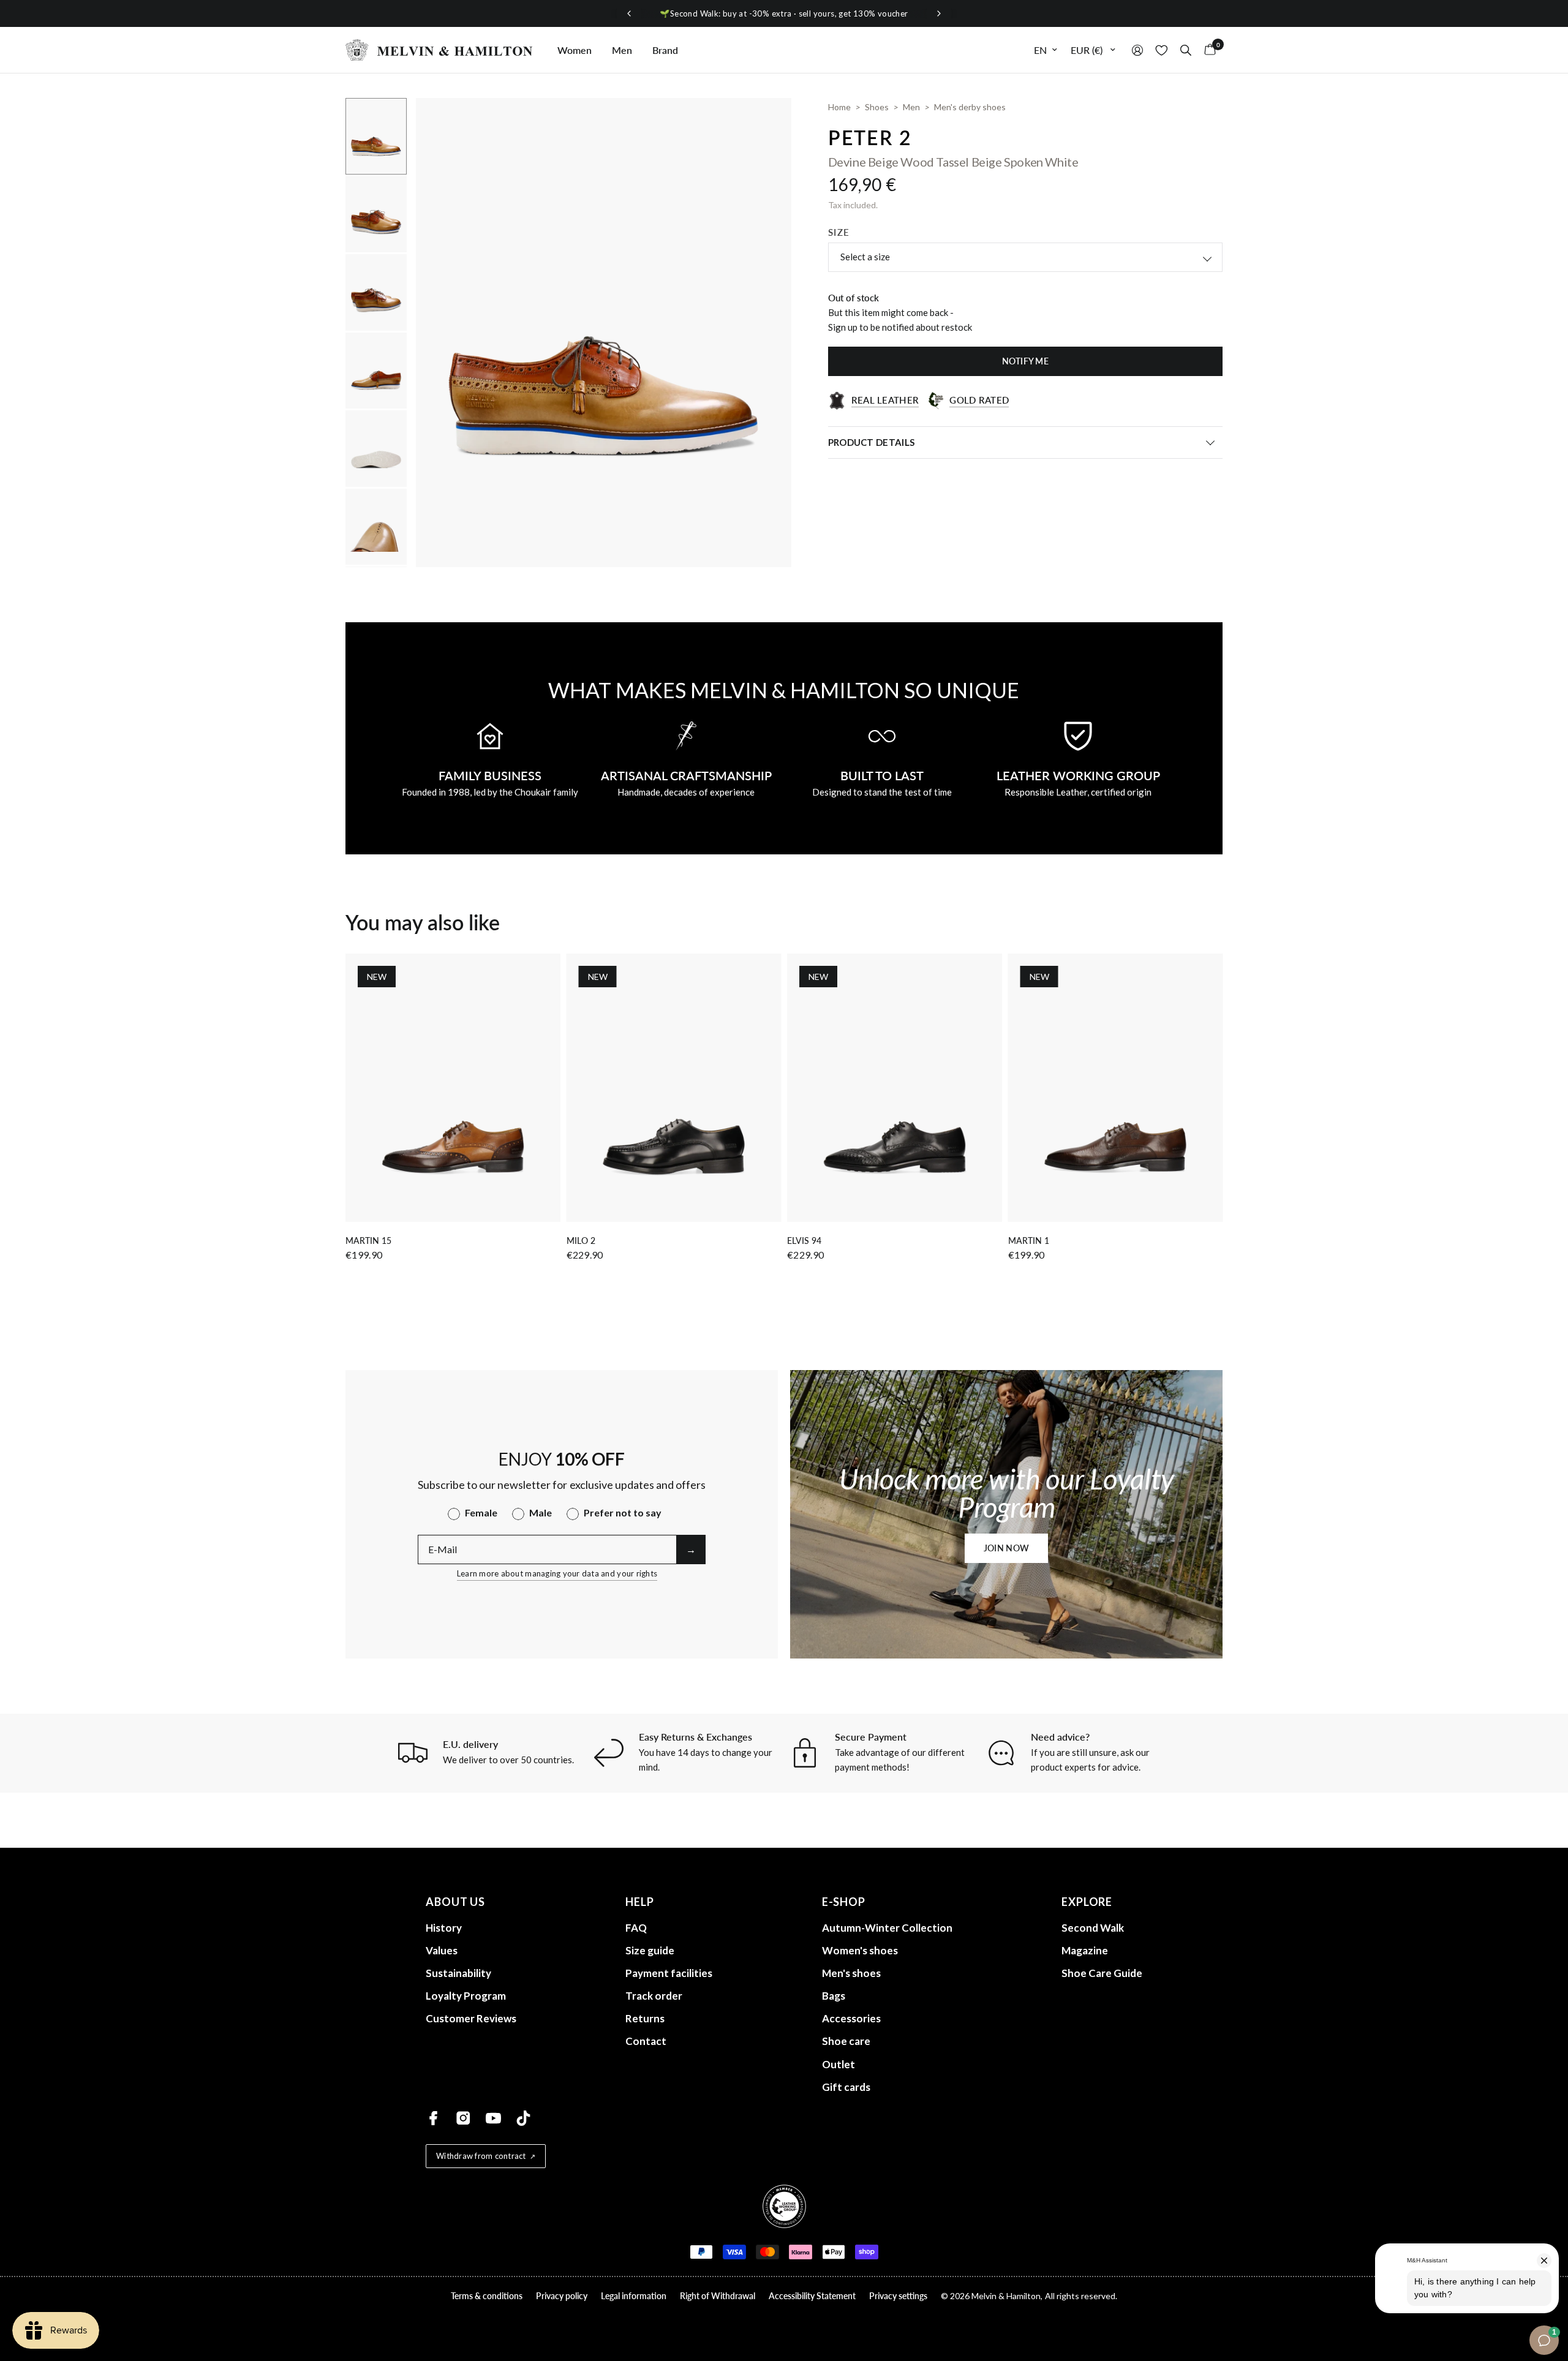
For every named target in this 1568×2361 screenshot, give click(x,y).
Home (839, 107)
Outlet (839, 2064)
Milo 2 (581, 1241)
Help (640, 1902)
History (444, 1928)
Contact (646, 2041)
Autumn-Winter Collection (887, 1928)
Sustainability (458, 1973)
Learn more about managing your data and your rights (557, 1573)
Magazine (1085, 1950)
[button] (1006, 1548)
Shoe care (846, 2041)
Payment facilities (669, 1973)
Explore (1087, 1902)
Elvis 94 (804, 1241)
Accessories (851, 2018)
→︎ (691, 1549)
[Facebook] (433, 2118)
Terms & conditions (487, 2296)
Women (575, 50)
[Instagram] (463, 2118)
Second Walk (1093, 1928)
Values (442, 1950)
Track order (654, 1996)
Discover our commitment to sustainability (784, 13)
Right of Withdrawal (718, 2296)
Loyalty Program (466, 1996)
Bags (834, 1996)
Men (622, 50)
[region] (784, 14)
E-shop (844, 1902)
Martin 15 (368, 1241)
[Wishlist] (1162, 50)
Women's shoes (860, 1950)
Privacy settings (898, 2296)
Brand (665, 50)
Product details (872, 442)
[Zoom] (766, 124)
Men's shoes (851, 1973)
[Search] (1186, 50)
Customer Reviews (471, 2018)
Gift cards (846, 2087)
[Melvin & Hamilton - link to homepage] (439, 50)
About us (455, 1902)
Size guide (650, 1950)
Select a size (865, 257)
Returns (645, 2018)
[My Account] (1137, 50)
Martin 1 (1029, 1241)
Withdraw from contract (481, 2156)
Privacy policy (562, 2296)
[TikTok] (523, 2118)
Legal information (634, 2296)
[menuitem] (575, 50)
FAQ (636, 1928)
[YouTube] (493, 2118)
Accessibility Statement (812, 2296)
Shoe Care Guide (1102, 1973)
